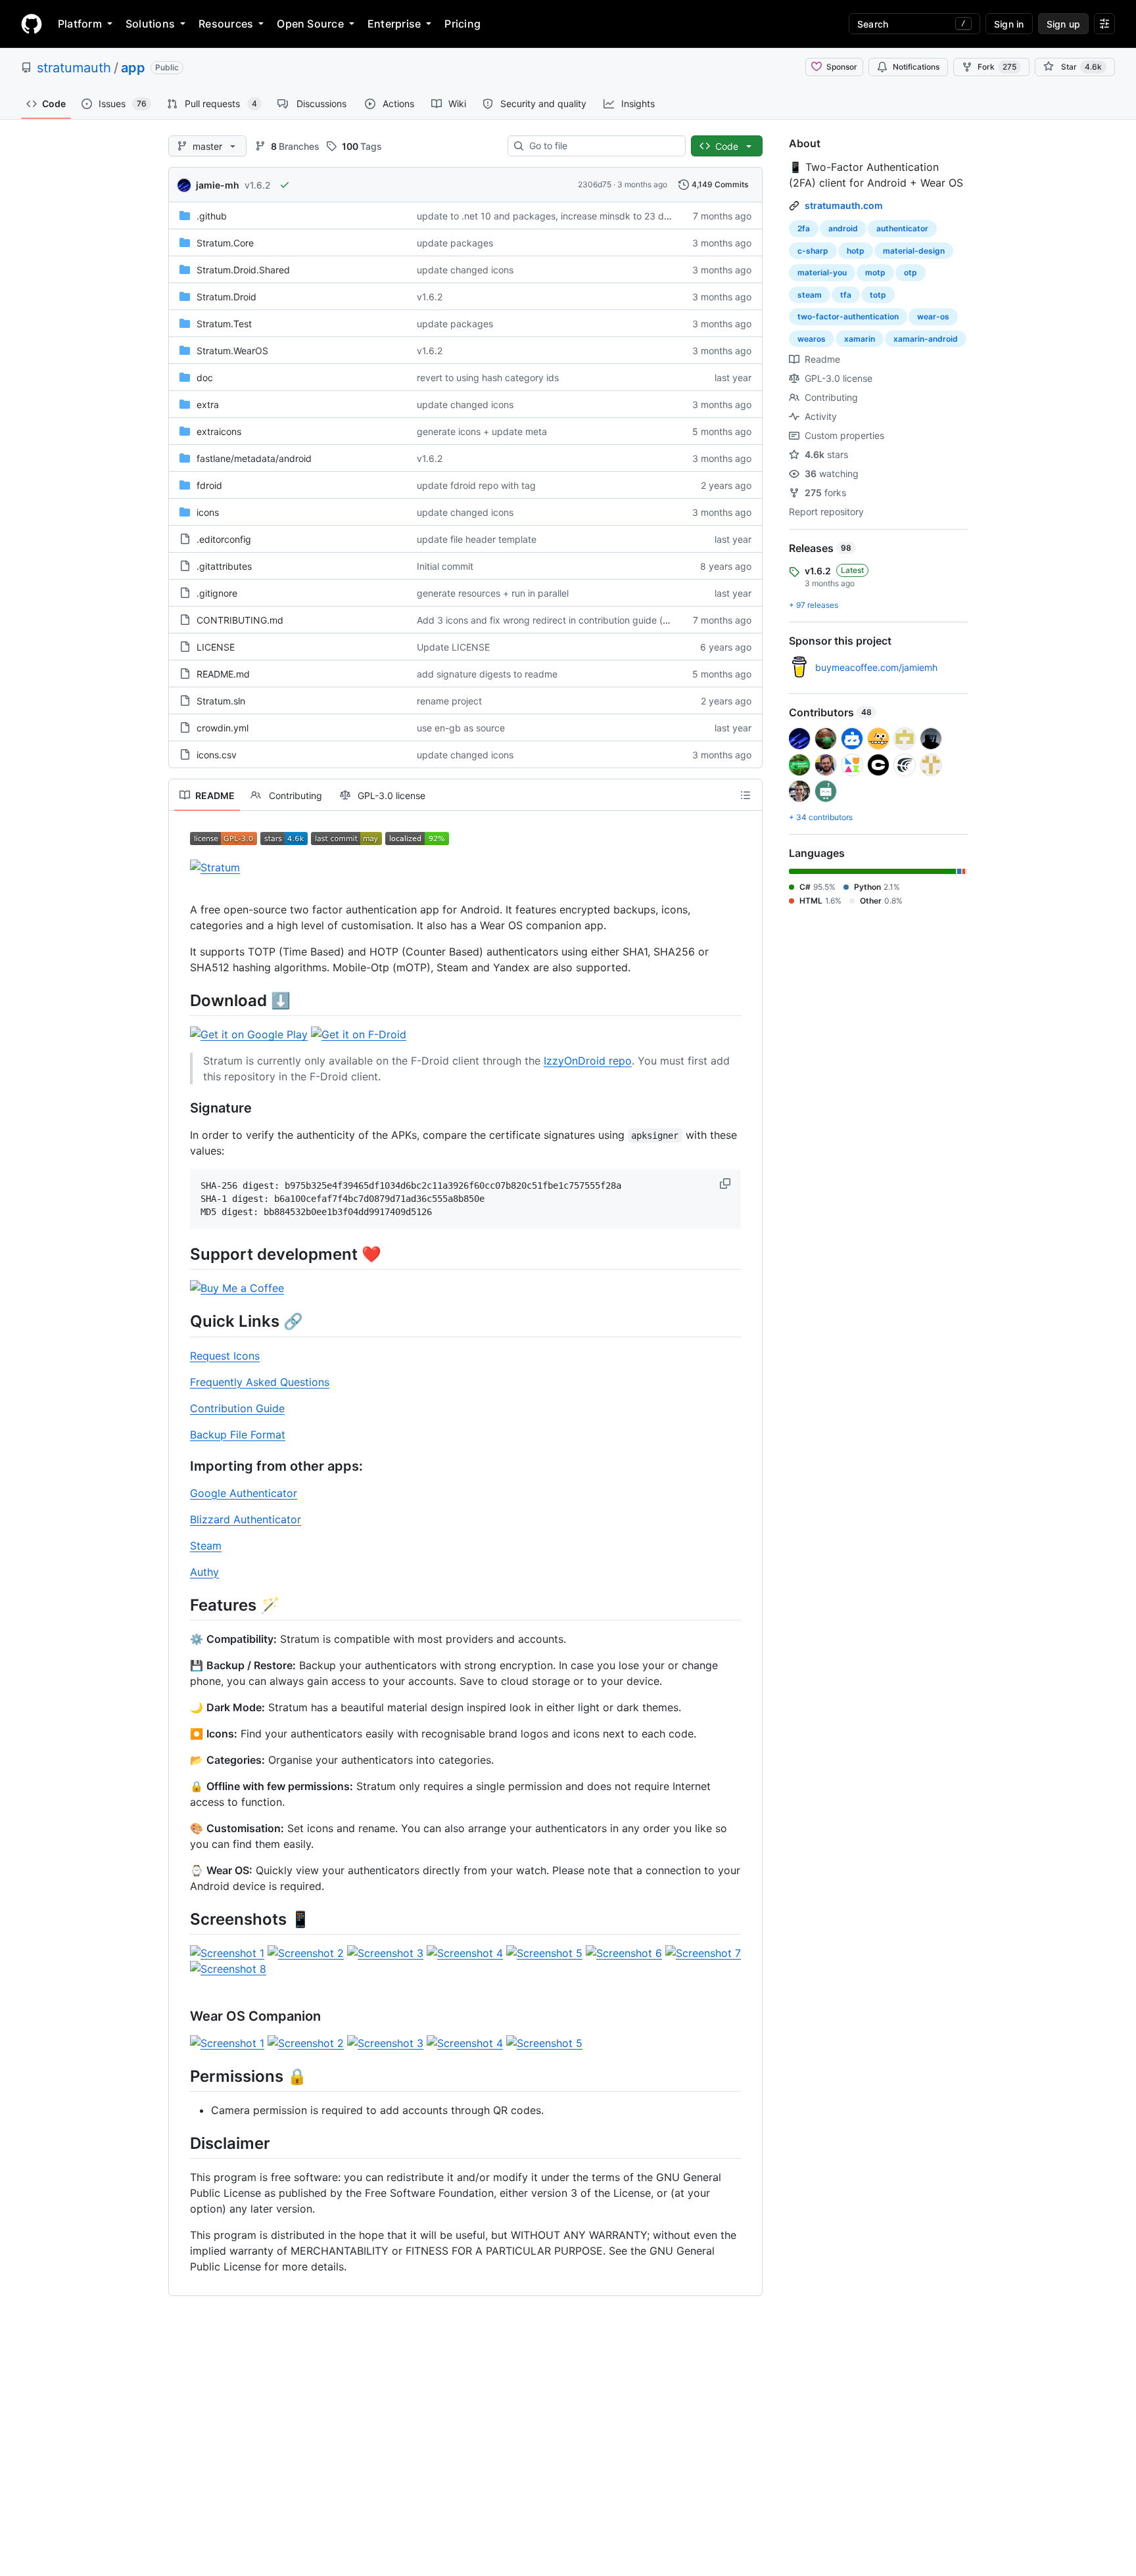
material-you (822, 272)
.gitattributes (224, 566)
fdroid (209, 485)
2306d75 (595, 184)
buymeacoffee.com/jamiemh (876, 667)
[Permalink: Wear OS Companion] (181, 2017)
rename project (449, 701)
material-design (914, 251)
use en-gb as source (461, 728)
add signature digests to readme (487, 674)
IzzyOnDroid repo (588, 1061)
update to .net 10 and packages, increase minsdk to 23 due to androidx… (576, 216)
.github (212, 216)
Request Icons (225, 1356)
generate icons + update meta (482, 431)
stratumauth (74, 68)
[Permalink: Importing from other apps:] (181, 1466)
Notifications (916, 67)
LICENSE (216, 647)
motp (875, 272)
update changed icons (465, 270)
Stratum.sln (221, 701)
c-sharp (813, 251)
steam (810, 295)
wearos (812, 339)
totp (878, 295)
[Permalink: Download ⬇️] (181, 1000)
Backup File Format (238, 1435)
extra (208, 404)
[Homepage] (32, 24)
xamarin (860, 339)
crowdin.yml (223, 728)
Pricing (462, 24)
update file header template (477, 539)
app (133, 68)
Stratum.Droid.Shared (243, 270)
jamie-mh (218, 185)
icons (208, 512)
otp (911, 272)
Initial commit (445, 566)
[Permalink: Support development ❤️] (181, 1254)
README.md (223, 674)
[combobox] (602, 146)
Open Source (310, 24)
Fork (997, 67)
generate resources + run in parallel (493, 593)
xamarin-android (926, 339)
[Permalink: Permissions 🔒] (181, 2076)
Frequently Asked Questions (260, 1382)
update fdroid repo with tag (476, 485)
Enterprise (394, 24)
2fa (804, 228)
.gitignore (217, 593)
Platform (80, 24)
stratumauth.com (844, 205)
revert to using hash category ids (488, 378)
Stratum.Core (225, 243)
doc (205, 378)
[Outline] (745, 795)
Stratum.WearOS (232, 351)
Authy (204, 1572)
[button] (726, 1184)
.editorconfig (224, 539)
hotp (856, 251)
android (843, 228)
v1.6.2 (257, 185)
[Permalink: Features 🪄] (181, 1605)
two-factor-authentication (848, 316)
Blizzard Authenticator (246, 1519)
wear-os (933, 316)
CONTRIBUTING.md (240, 620)
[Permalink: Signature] (181, 1109)
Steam (206, 1546)
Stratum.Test (224, 324)
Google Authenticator (244, 1493)
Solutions (150, 24)
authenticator (902, 228)
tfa (846, 295)
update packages (455, 243)
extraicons (219, 431)
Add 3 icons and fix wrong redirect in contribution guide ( (540, 620)
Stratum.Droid (226, 297)
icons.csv (217, 755)
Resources (226, 24)
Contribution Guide (237, 1408)
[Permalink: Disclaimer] (181, 2144)
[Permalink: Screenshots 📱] (181, 1919)
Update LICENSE (453, 647)
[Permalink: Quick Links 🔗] (181, 1322)
